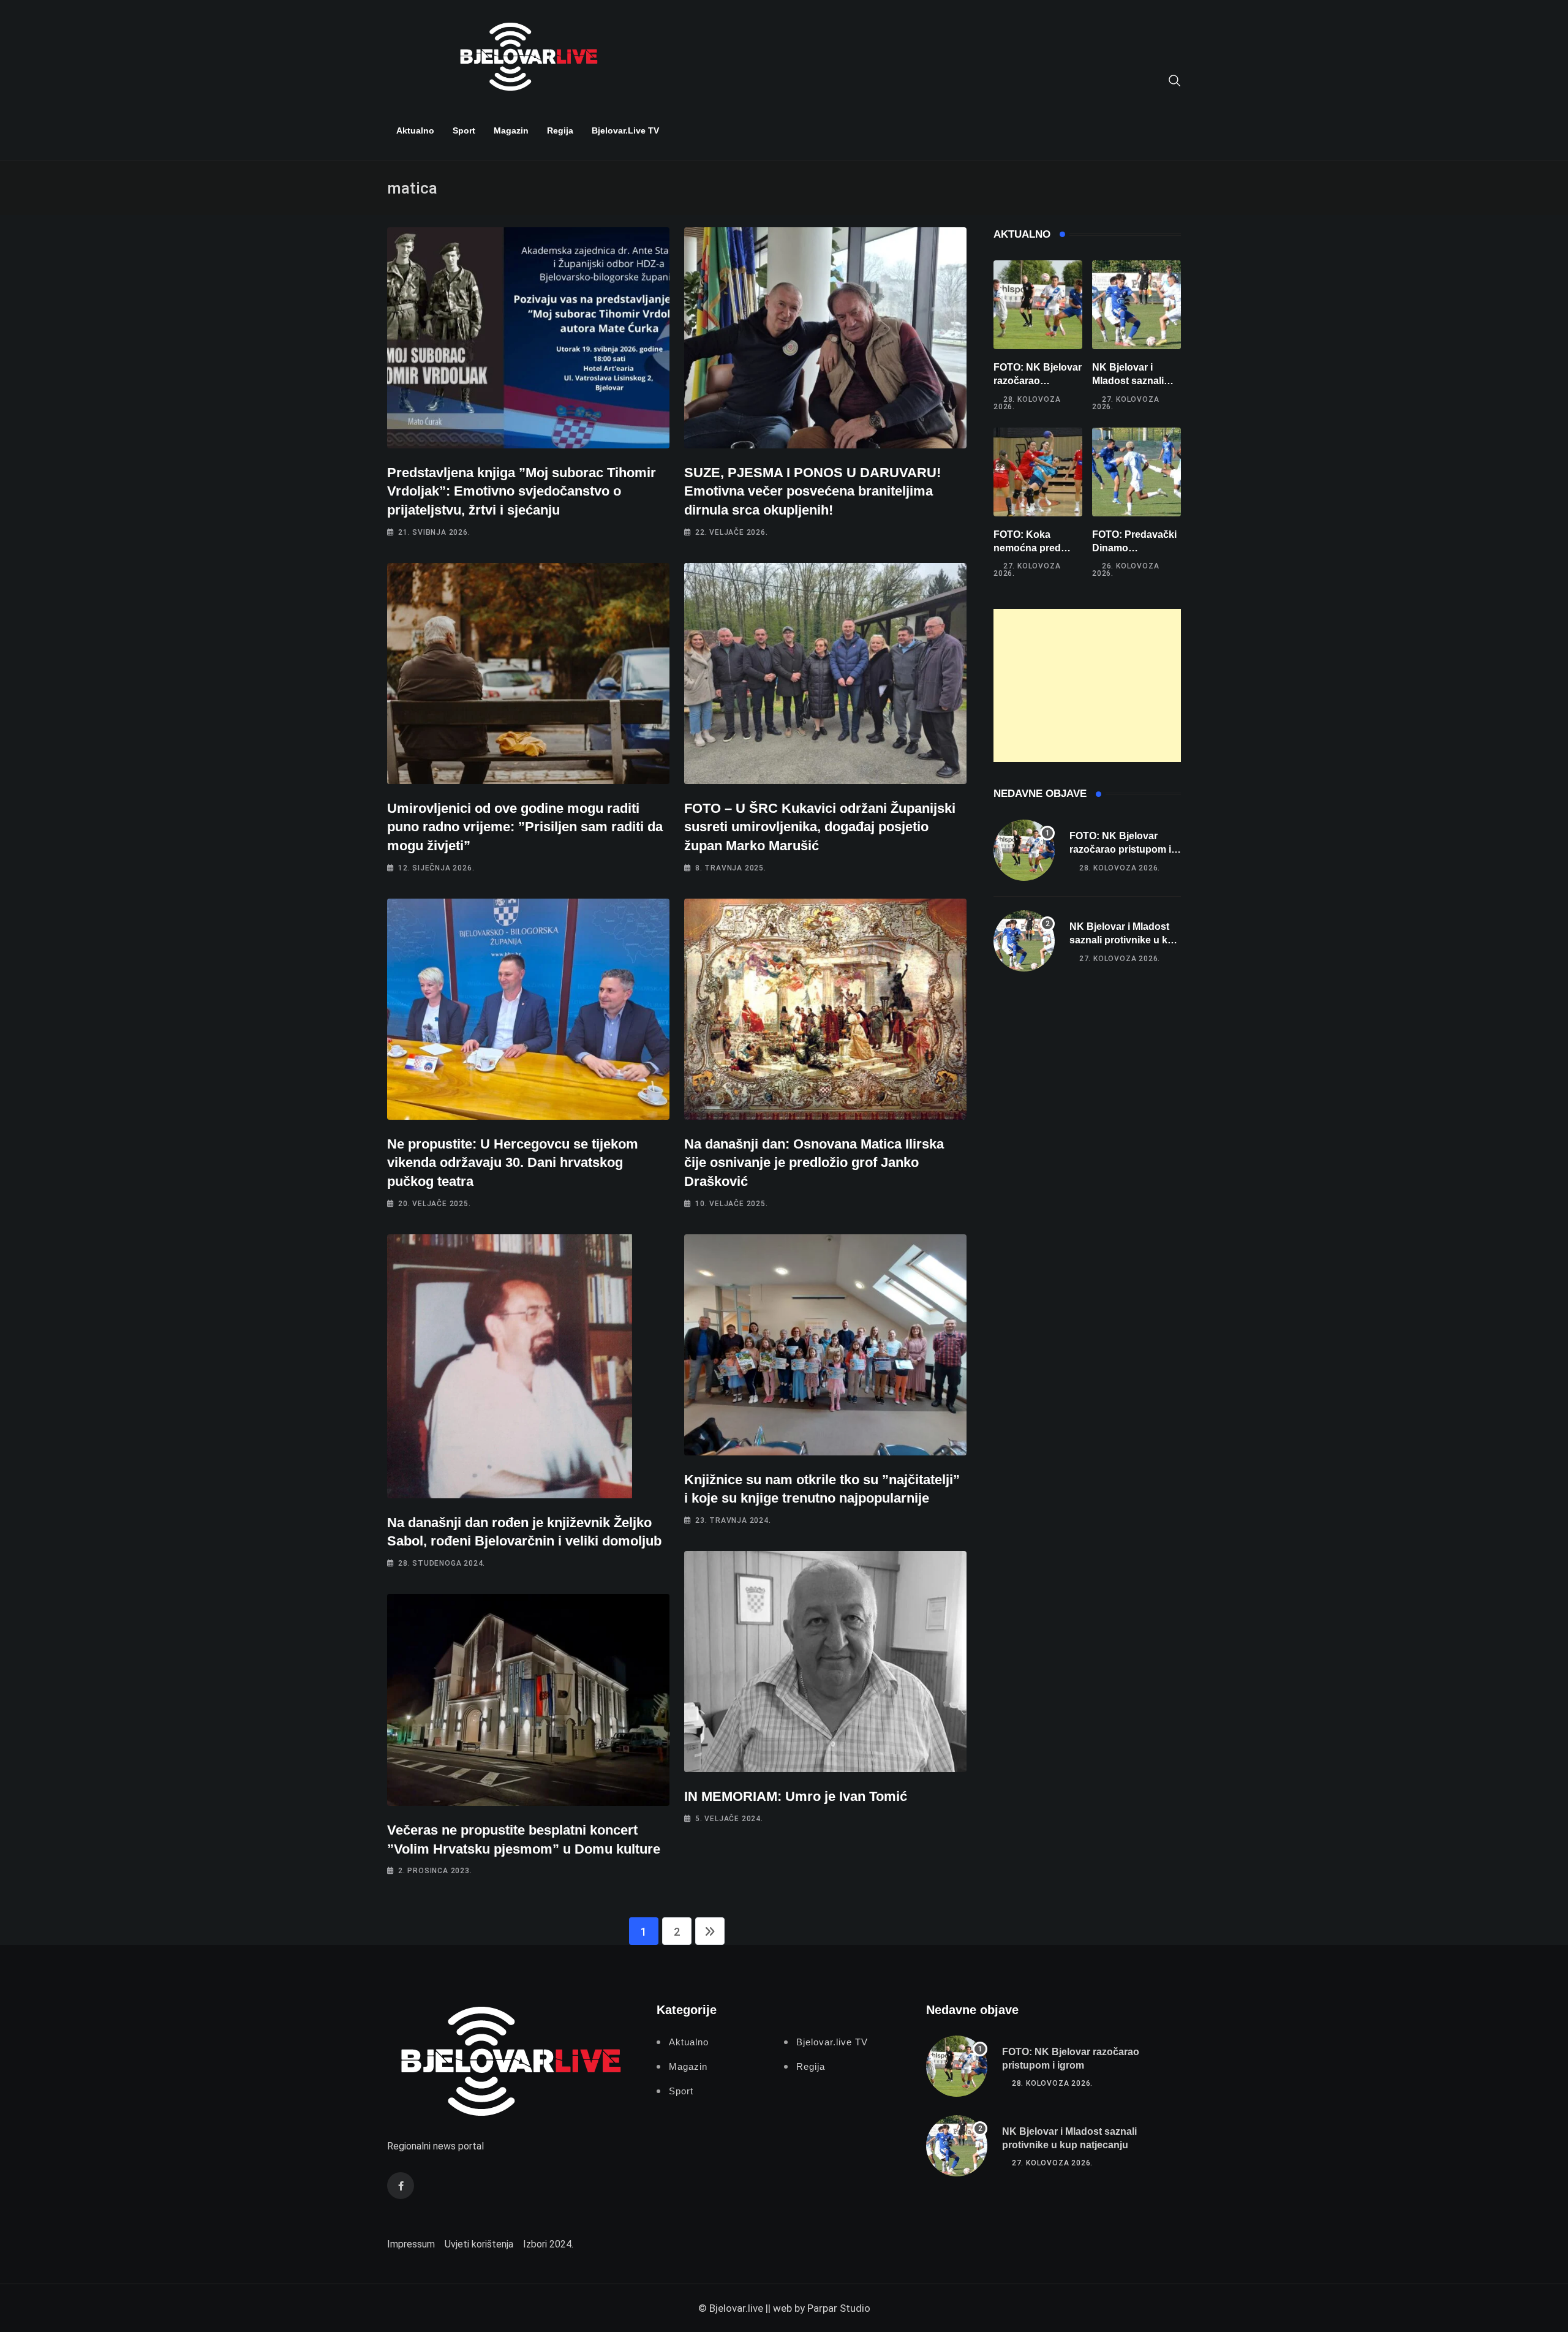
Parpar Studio (839, 2308)
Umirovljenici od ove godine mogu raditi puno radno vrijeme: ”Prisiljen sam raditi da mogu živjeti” (525, 827)
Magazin (511, 130)
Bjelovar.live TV (625, 130)
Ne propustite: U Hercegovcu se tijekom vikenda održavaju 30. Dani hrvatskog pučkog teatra (513, 1163)
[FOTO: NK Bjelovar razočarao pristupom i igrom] (1038, 305)
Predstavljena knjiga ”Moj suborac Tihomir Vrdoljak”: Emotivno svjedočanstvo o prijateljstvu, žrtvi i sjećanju (522, 492)
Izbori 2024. (548, 2244)
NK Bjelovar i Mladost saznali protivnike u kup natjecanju (1125, 940)
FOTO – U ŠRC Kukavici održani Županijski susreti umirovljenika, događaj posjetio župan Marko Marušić (820, 827)
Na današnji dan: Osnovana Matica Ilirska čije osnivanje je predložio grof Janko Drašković (814, 1163)
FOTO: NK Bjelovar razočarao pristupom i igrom (1038, 381)
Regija (560, 130)
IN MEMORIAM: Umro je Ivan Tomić (796, 1796)
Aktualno (415, 130)
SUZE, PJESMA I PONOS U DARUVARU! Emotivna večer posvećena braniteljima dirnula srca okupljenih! (812, 492)
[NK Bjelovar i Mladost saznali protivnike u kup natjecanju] (1136, 305)
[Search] (1175, 80)
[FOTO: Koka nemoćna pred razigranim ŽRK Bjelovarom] (1038, 472)
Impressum (411, 2244)
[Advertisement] (1087, 685)
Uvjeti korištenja (479, 2244)
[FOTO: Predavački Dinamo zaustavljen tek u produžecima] (1136, 472)
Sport (464, 130)
